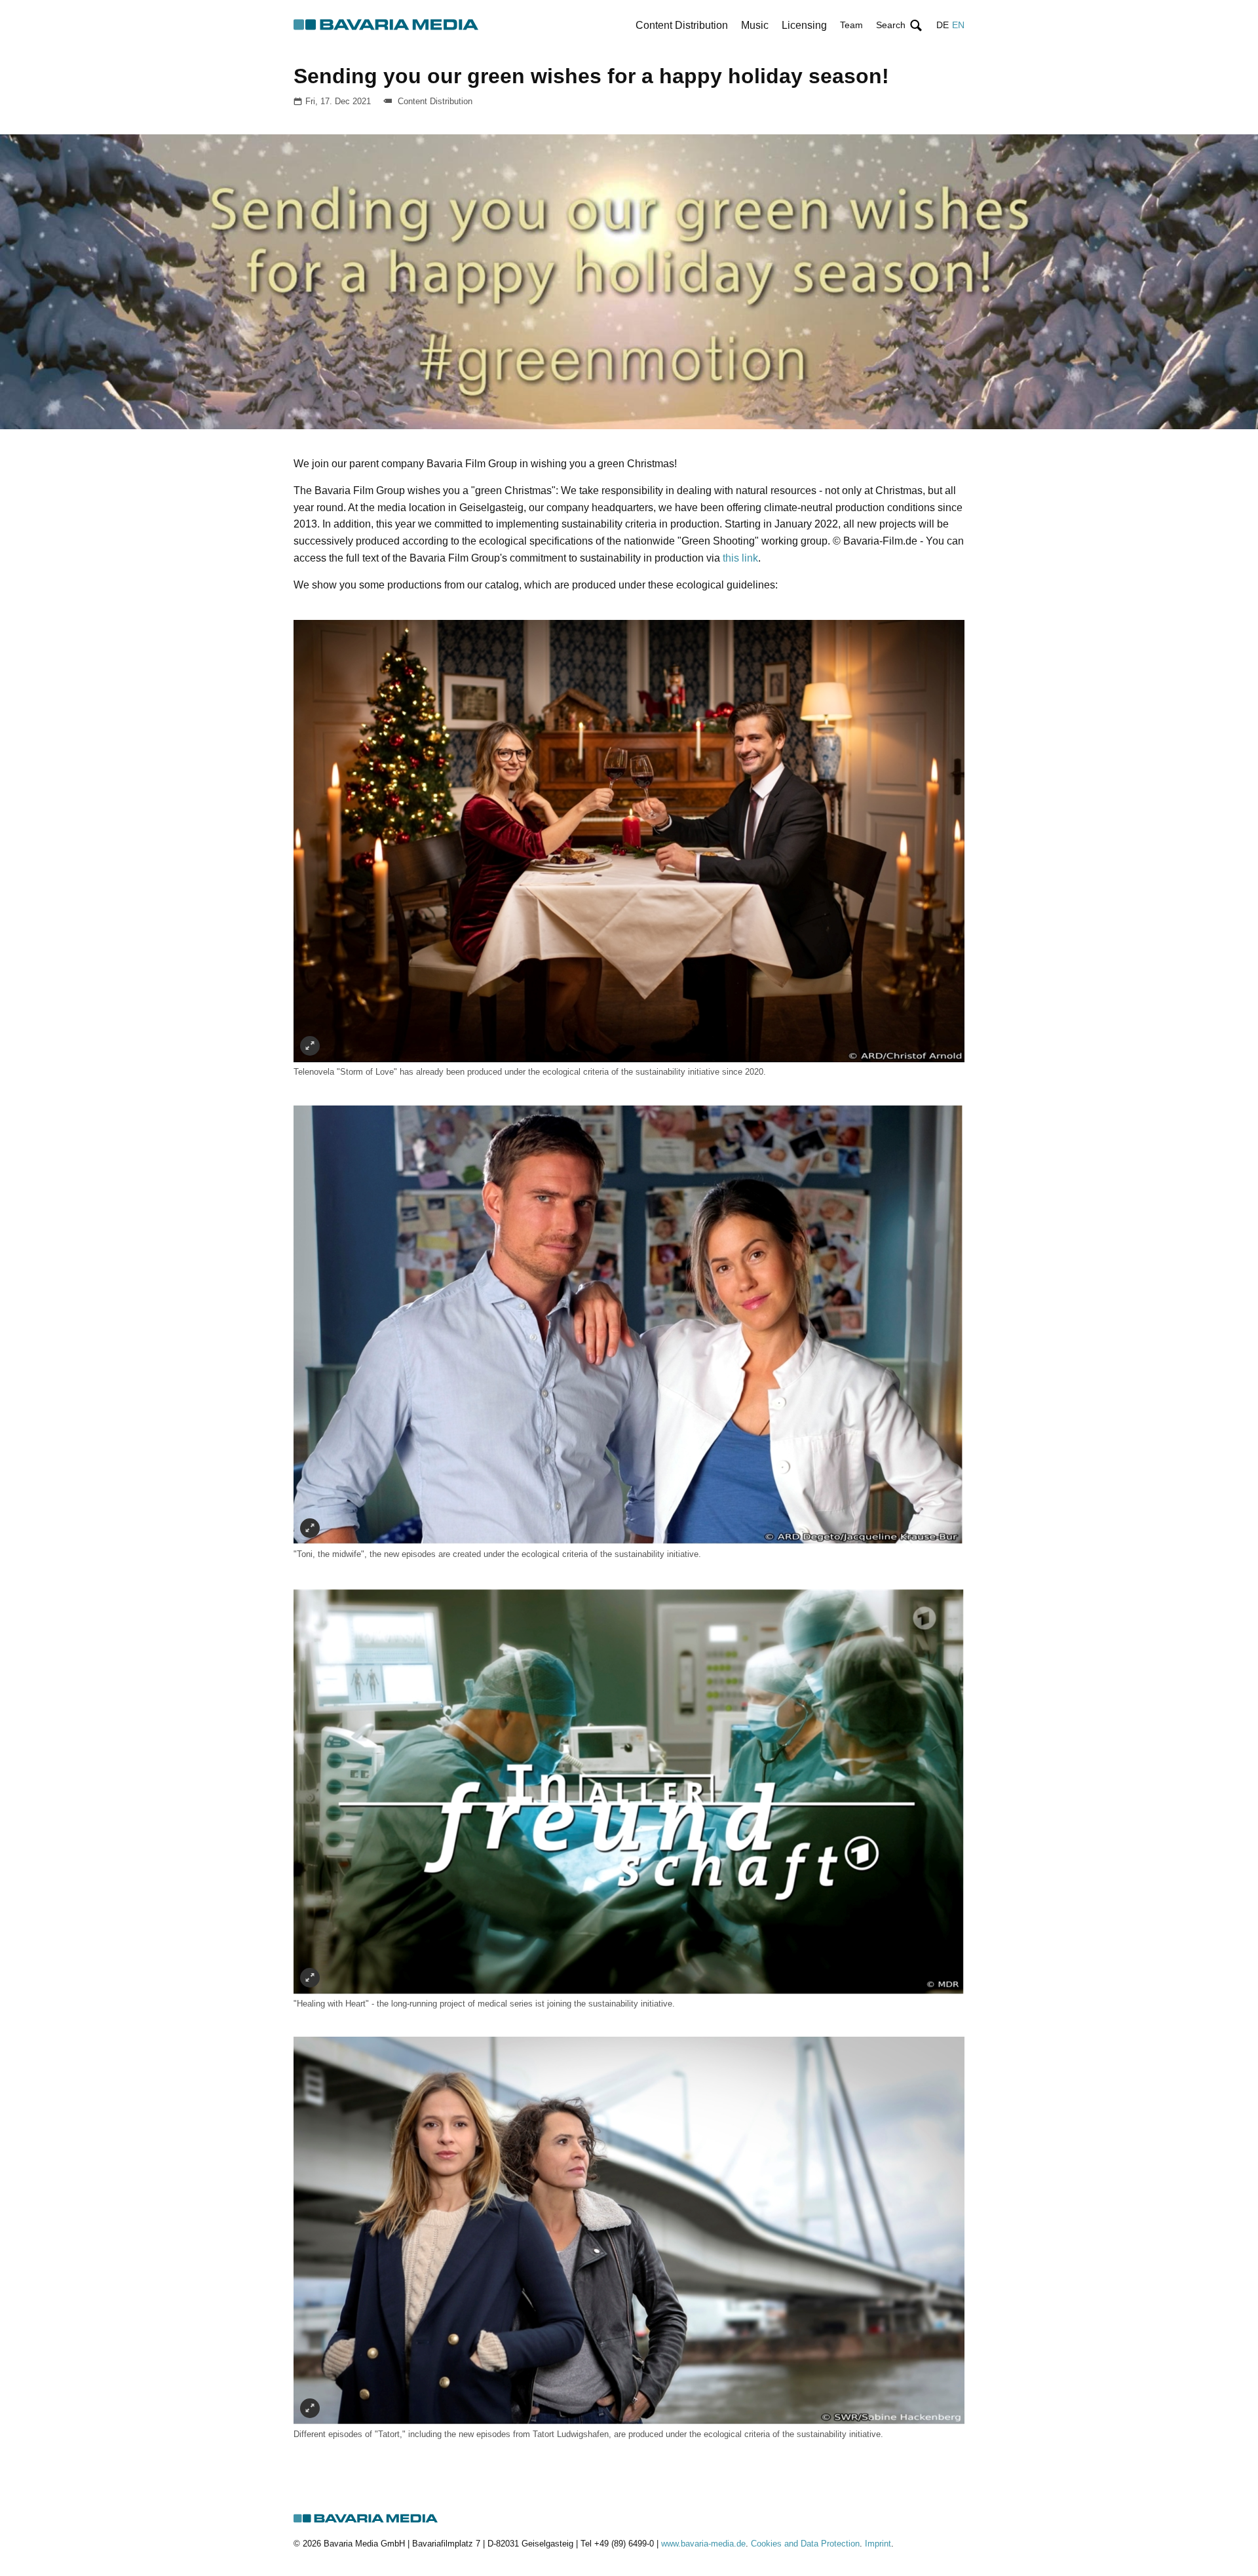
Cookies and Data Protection (805, 2544)
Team (851, 25)
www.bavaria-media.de (703, 2544)
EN (958, 25)
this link (739, 558)
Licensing (804, 25)
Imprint (878, 2544)
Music (755, 25)
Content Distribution (682, 25)
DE (943, 25)
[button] (900, 25)
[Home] (387, 25)
